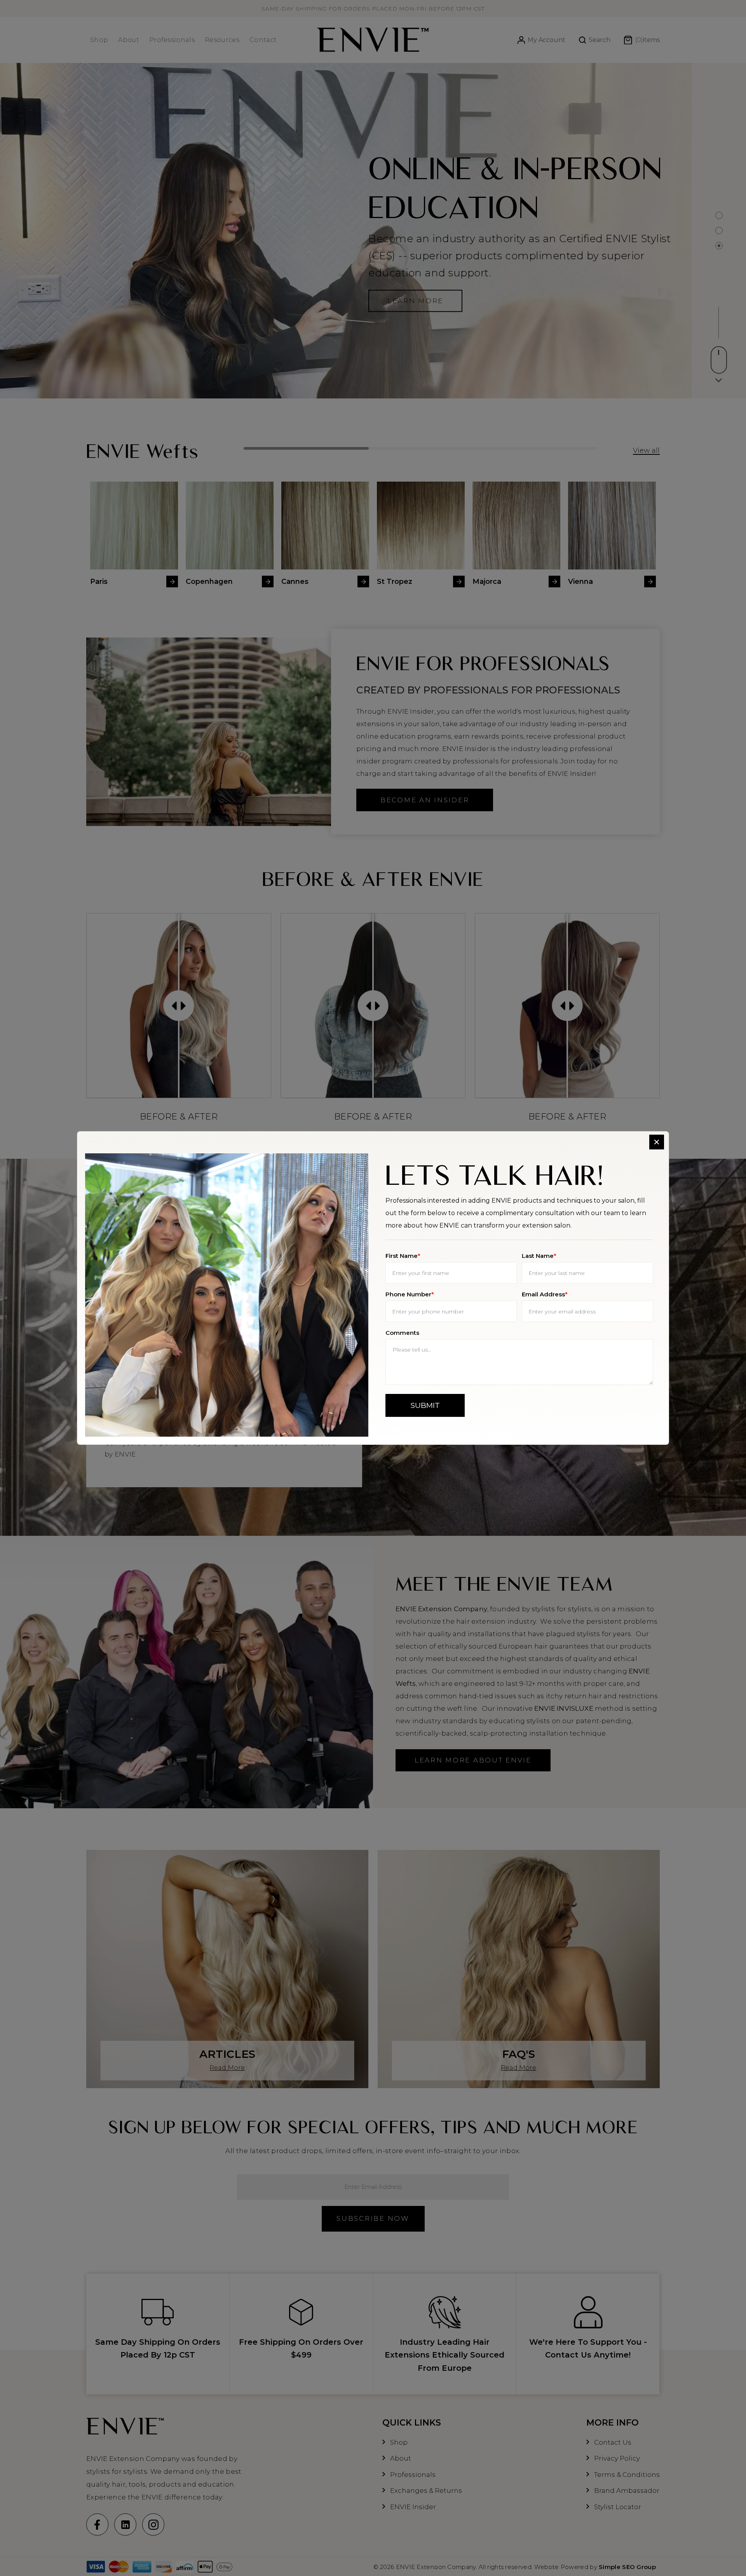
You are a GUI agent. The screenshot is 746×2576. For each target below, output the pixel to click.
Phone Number (410, 1294)
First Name (403, 1256)
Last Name (539, 1256)
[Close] (657, 1142)
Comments (402, 1333)
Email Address (545, 1294)
